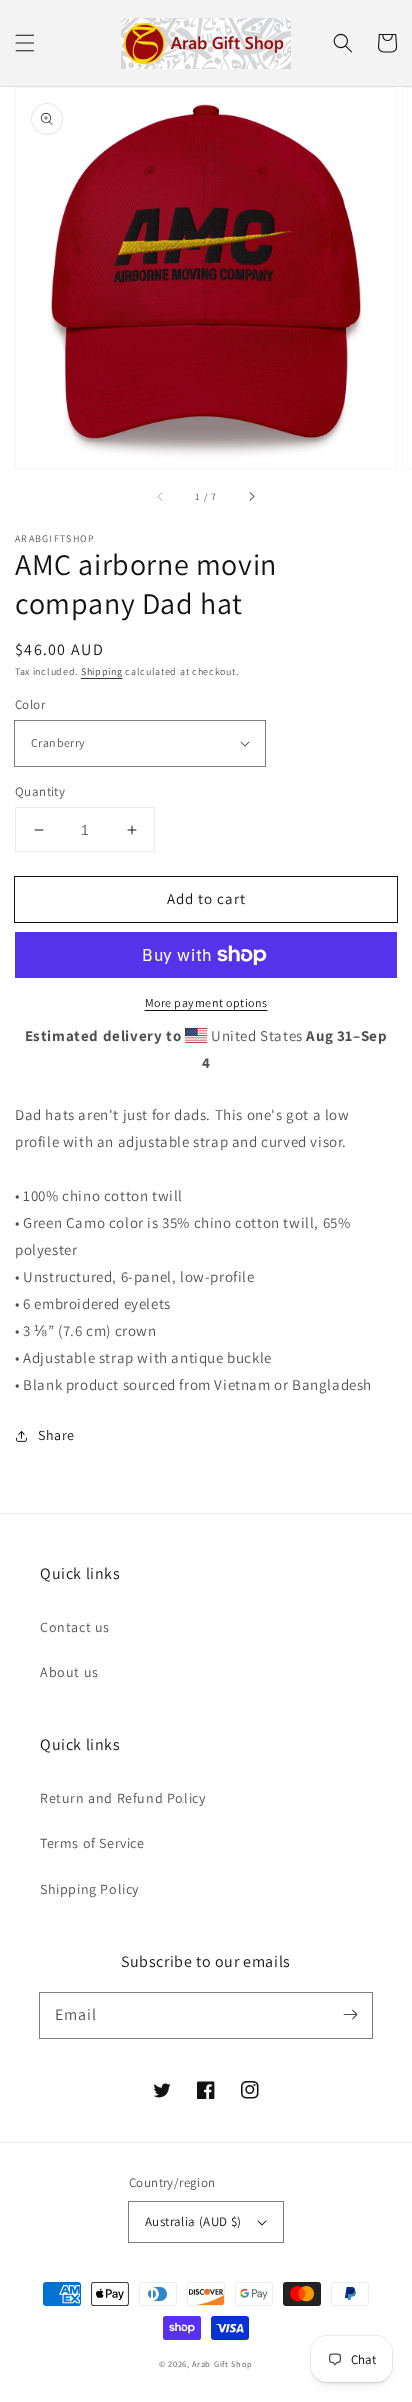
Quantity (40, 791)
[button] (25, 43)
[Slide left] (161, 496)
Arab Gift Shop (222, 2363)
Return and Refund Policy (122, 1798)
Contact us (75, 1627)
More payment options (206, 1002)
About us (69, 1672)
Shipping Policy (89, 1889)
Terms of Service (92, 1843)
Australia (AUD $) (193, 2221)
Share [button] (56, 1435)
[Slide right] (251, 496)
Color (30, 704)
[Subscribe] (350, 2015)
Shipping (102, 671)
